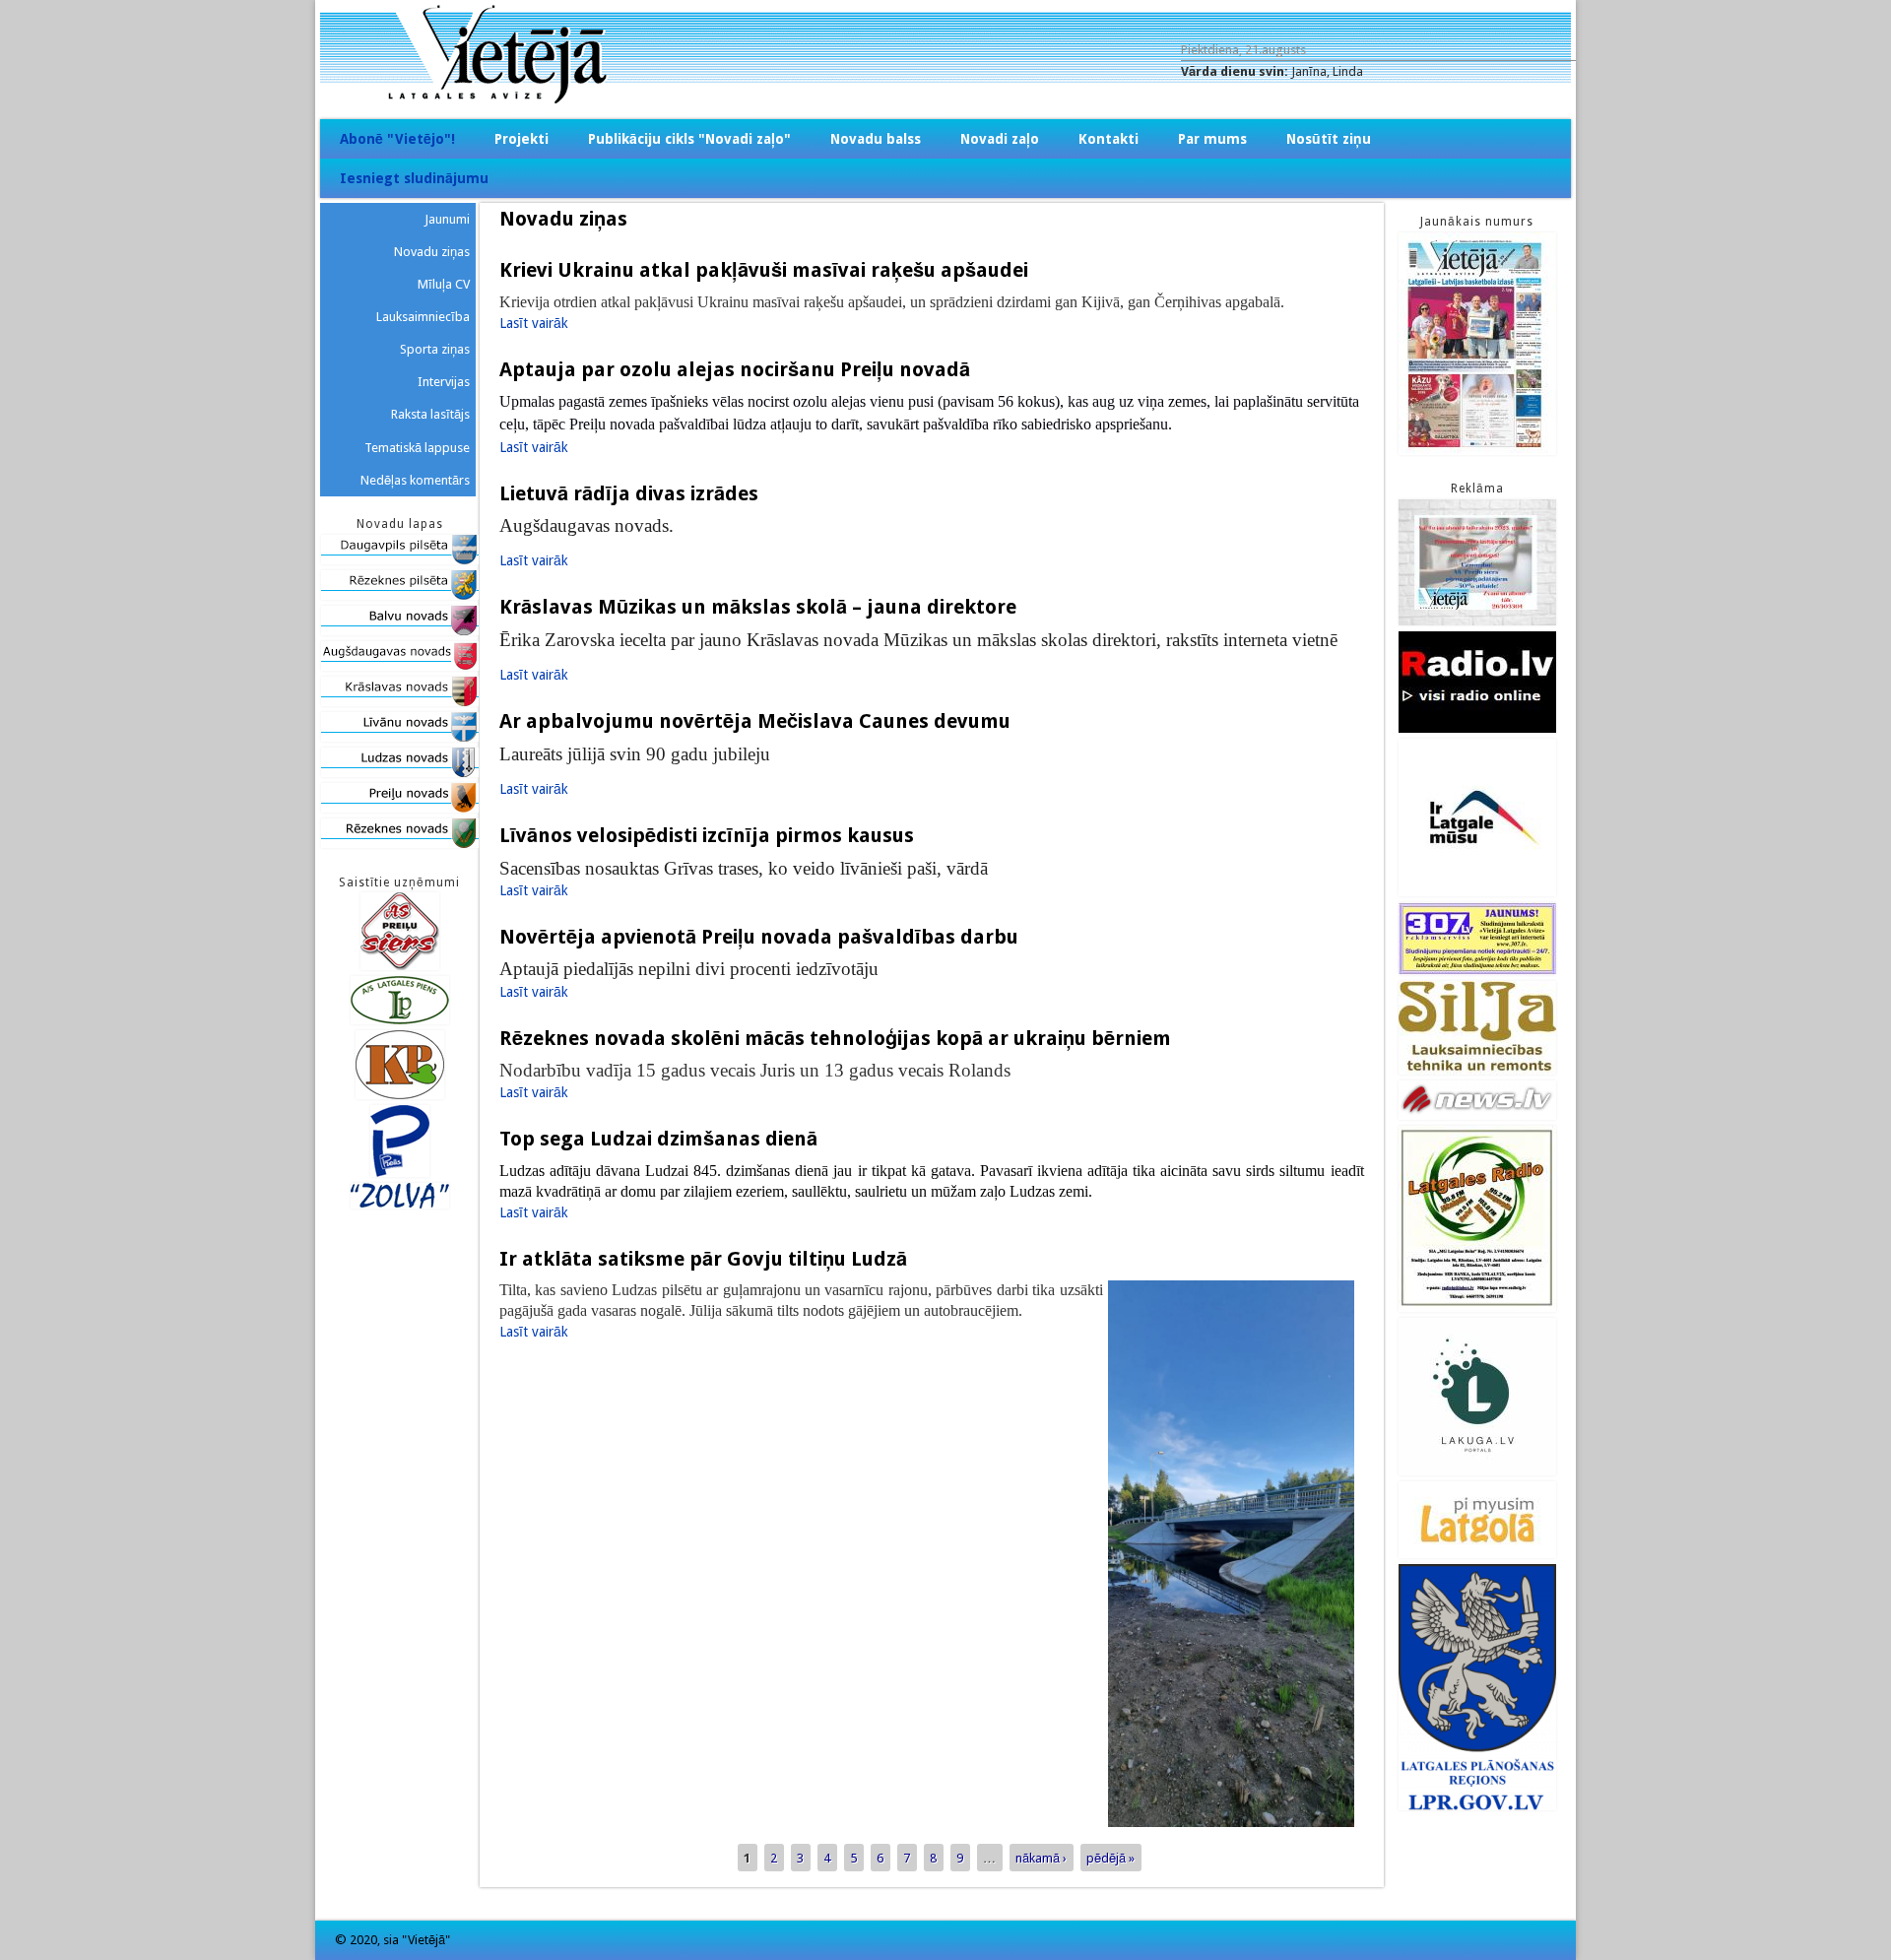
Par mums (1212, 139)
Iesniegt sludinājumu (414, 178)
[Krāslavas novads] (400, 702)
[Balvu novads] (400, 631)
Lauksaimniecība (423, 317)
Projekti (522, 139)
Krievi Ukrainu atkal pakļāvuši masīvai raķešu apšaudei (764, 270)
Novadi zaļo (1000, 139)
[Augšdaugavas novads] (400, 666)
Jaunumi (447, 219)
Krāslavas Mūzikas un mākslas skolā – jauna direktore (760, 607)
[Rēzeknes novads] (400, 844)
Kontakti (1109, 139)
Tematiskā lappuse (417, 448)
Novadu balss (876, 139)
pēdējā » (1110, 1857)
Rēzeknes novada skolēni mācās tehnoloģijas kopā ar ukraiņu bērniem (835, 1038)
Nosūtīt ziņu (1329, 139)
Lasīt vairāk (534, 323)
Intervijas (444, 382)
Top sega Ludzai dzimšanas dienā (658, 1139)
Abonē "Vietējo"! (397, 139)
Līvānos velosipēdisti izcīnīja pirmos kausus (709, 835)
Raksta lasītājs (430, 414)
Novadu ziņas (432, 252)
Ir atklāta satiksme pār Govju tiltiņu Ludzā (703, 1259)
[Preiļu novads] (400, 808)
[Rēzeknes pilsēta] (400, 595)
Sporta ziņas (435, 349)
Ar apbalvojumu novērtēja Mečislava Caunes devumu (755, 721)
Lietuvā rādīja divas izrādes (629, 493)
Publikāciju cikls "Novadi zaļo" (689, 139)
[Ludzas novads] (400, 773)
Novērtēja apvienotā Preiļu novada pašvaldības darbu (759, 937)
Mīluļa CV (444, 284)
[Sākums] (945, 99)
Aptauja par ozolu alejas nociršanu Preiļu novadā (735, 369)
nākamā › (1041, 1857)
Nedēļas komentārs (415, 480)
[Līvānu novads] (400, 737)
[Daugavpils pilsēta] (400, 560)
